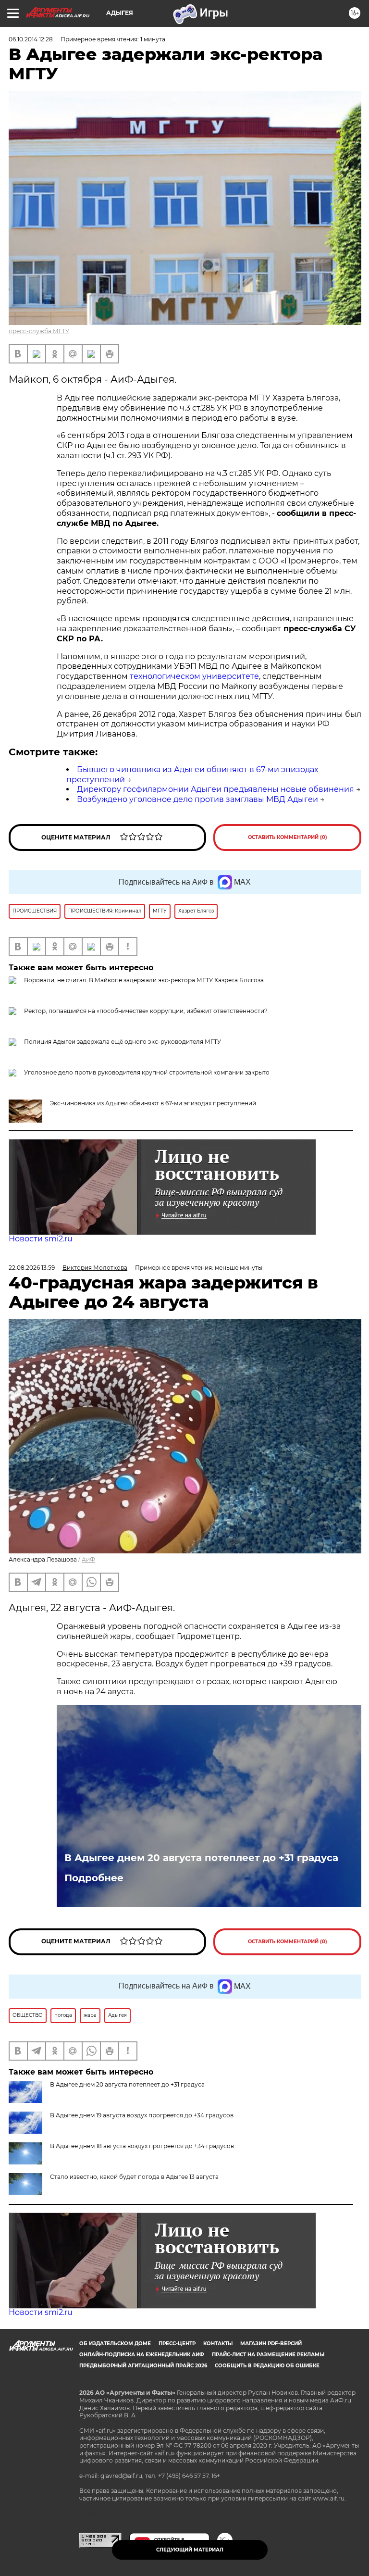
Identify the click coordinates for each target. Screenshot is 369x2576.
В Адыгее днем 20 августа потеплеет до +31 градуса (201, 1858)
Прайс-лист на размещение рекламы (268, 2355)
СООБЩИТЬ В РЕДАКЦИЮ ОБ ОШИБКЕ (267, 2366)
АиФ (88, 1559)
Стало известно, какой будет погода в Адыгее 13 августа (134, 2177)
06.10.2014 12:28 (31, 39)
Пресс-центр (177, 2344)
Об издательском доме (115, 2344)
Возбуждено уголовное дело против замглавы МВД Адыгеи (197, 799)
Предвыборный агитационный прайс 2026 (143, 2366)
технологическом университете (194, 676)
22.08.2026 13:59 (32, 1268)
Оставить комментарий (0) (288, 837)
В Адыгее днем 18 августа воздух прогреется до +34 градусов (142, 2146)
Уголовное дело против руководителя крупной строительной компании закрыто (147, 1072)
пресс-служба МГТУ (39, 331)
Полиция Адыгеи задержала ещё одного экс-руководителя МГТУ (123, 1042)
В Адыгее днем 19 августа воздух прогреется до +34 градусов (142, 2115)
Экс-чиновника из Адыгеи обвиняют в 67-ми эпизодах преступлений (153, 1103)
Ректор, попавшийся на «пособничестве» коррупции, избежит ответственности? (146, 1011)
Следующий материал (190, 2550)
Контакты (218, 2344)
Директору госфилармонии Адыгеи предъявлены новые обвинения (215, 789)
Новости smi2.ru (41, 1239)
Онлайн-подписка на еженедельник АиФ (142, 2355)
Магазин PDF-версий (271, 2344)
